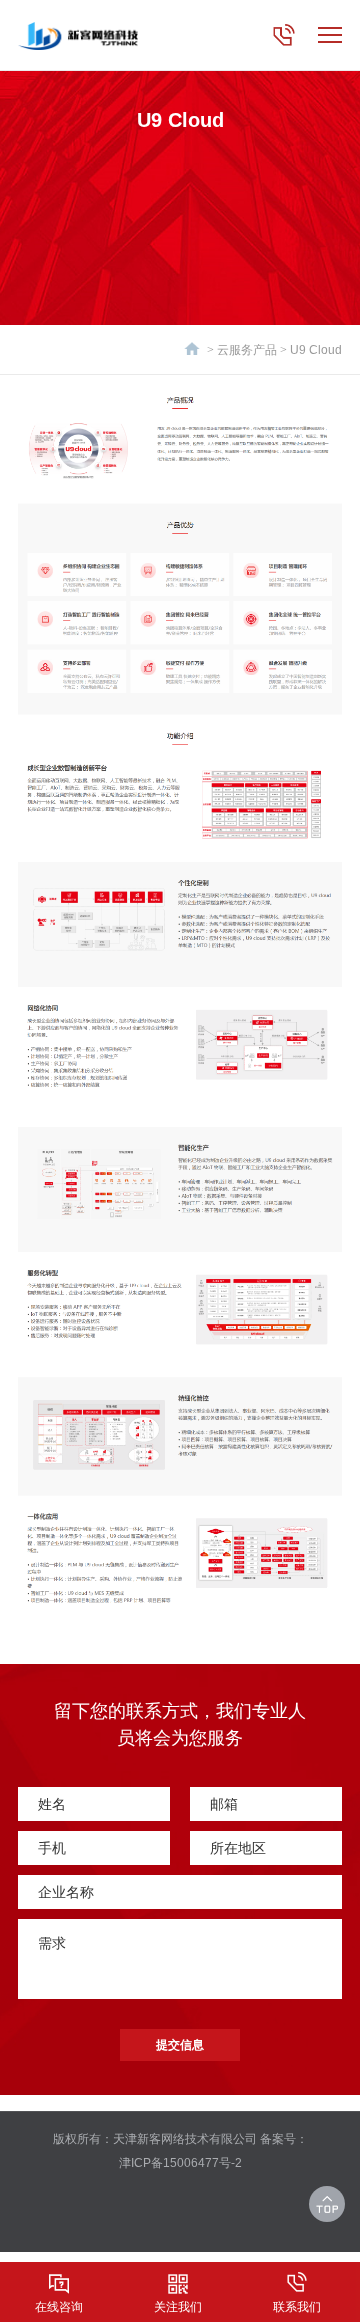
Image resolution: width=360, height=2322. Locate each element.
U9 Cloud (316, 350)
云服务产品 (247, 350)
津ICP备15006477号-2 (180, 2163)
